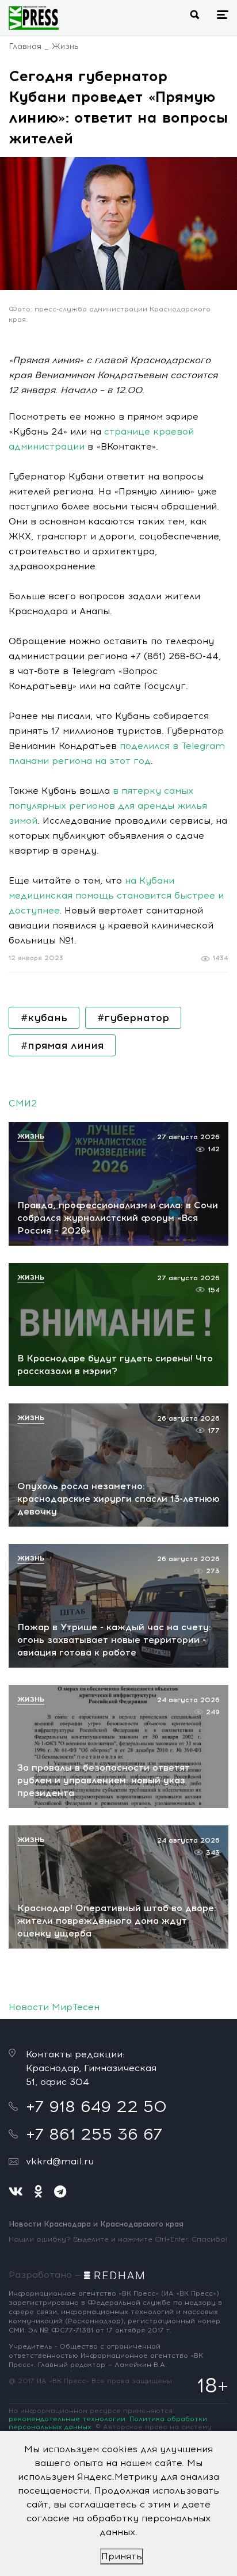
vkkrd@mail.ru (60, 2161)
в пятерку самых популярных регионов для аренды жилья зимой (108, 806)
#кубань (44, 1018)
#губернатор (133, 1018)
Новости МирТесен (54, 2007)
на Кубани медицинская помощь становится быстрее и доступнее (116, 895)
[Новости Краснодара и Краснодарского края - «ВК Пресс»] (34, 18)
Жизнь (65, 46)
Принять (122, 2556)
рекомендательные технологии (67, 2419)
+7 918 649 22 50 (96, 2106)
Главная (25, 46)
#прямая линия (62, 1045)
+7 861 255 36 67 (94, 2134)
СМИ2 (23, 1103)
